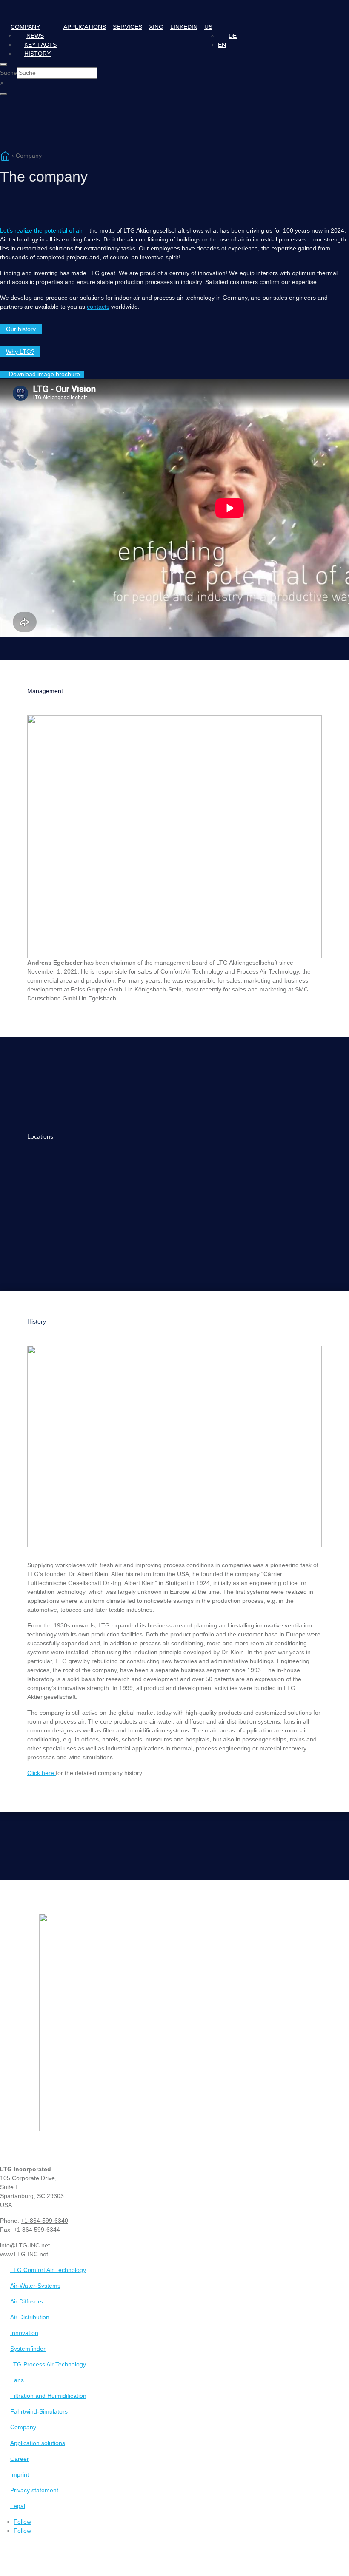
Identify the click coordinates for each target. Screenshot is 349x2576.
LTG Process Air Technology (48, 2364)
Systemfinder (28, 2349)
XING (156, 27)
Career (20, 2459)
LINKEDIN (184, 27)
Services (127, 27)
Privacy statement (34, 2490)
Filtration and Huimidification (48, 2396)
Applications (85, 27)
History (37, 54)
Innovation (24, 2333)
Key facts (40, 45)
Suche (9, 73)
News (35, 36)
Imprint (20, 2474)
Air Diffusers (27, 2301)
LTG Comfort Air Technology (48, 2270)
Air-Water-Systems (35, 2286)
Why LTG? (20, 352)
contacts (98, 307)
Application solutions (38, 2443)
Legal (18, 2506)
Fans (17, 2380)
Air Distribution (30, 2317)
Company (25, 27)
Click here (41, 1773)
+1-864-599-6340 (44, 2221)
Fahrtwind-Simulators (39, 2411)
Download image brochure (44, 374)
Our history (21, 329)
